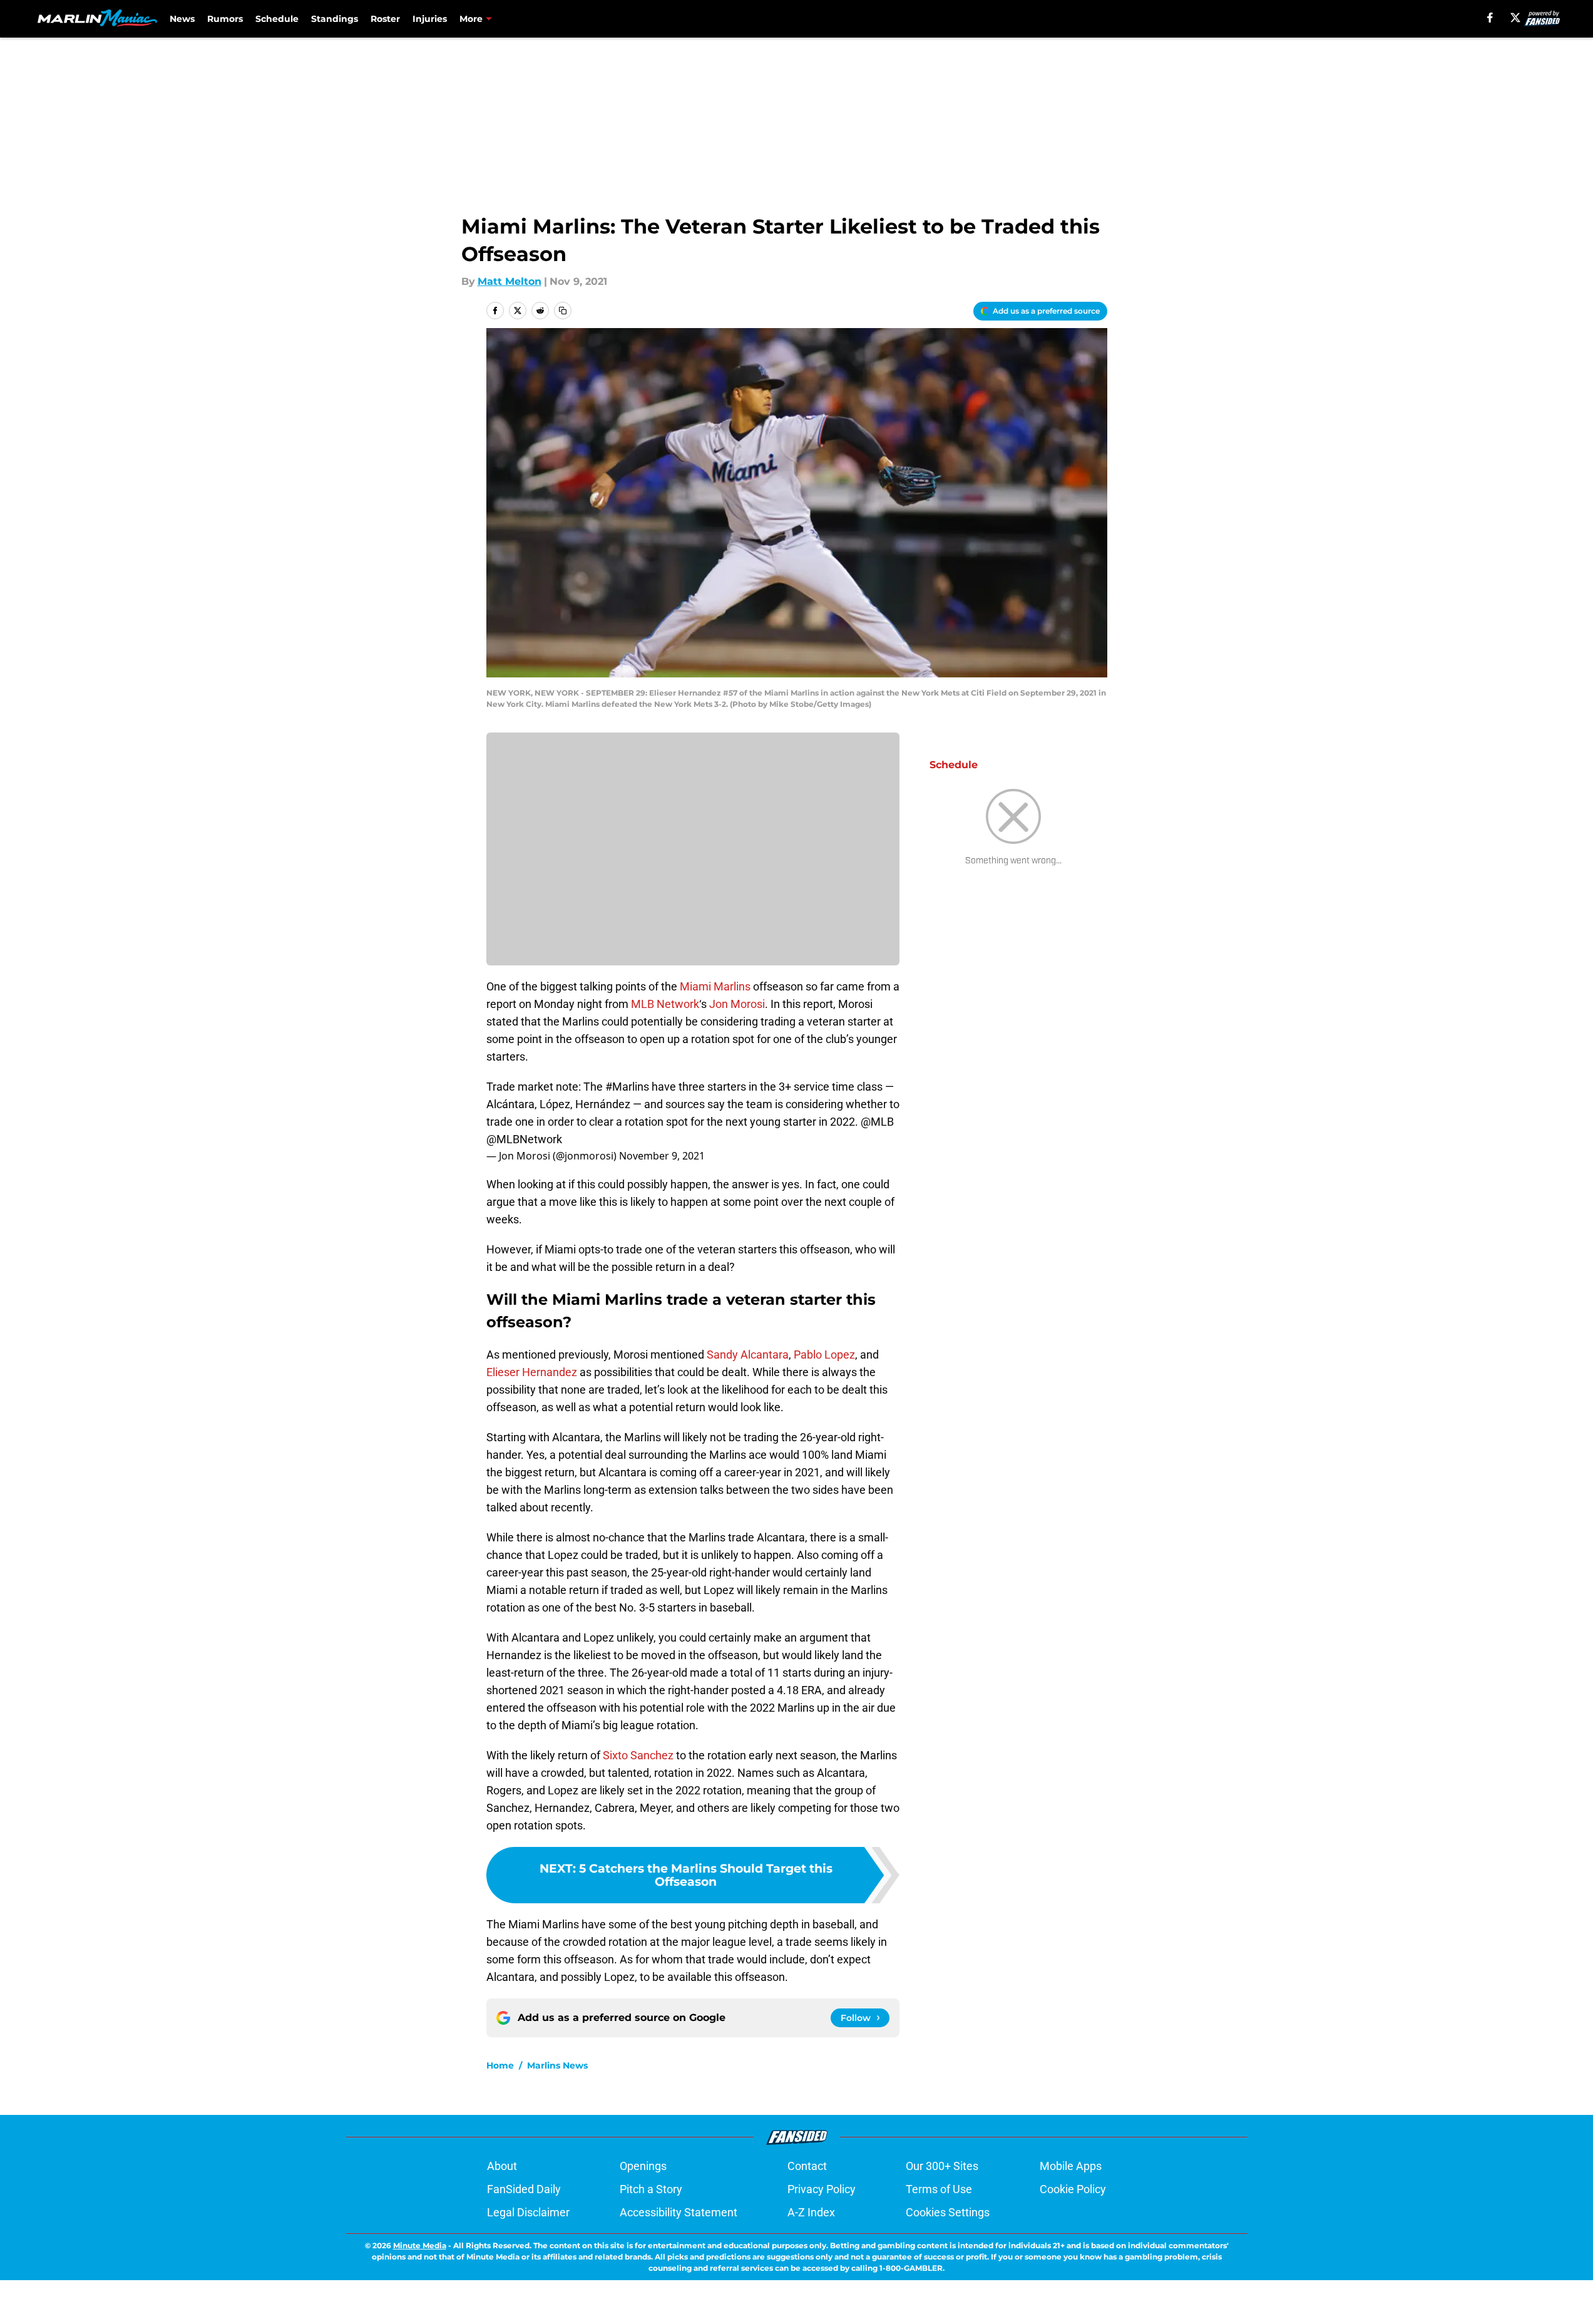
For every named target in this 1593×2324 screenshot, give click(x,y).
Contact (807, 2166)
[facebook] (1490, 18)
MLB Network (665, 1004)
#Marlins (627, 1087)
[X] (1515, 18)
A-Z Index (811, 2212)
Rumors (225, 19)
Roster (385, 19)
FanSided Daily (524, 2189)
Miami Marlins (715, 986)
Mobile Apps (1071, 2166)
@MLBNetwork (524, 1139)
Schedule (277, 19)
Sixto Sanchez (638, 1755)
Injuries (430, 19)
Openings (643, 2166)
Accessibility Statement (679, 2212)
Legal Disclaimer (528, 2212)
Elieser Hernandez (532, 1372)
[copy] (563, 311)
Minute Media (420, 2245)
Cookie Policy (1073, 2189)
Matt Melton (510, 281)
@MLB (877, 1122)
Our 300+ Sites (942, 2166)
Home (500, 2065)
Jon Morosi (737, 1004)
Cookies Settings (948, 2212)
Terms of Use (939, 2189)
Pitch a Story (651, 2189)
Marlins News (557, 2065)
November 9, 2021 (662, 1156)
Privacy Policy (822, 2189)
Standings (335, 19)
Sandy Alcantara (748, 1355)
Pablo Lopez (824, 1355)
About (502, 2166)
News (182, 19)
